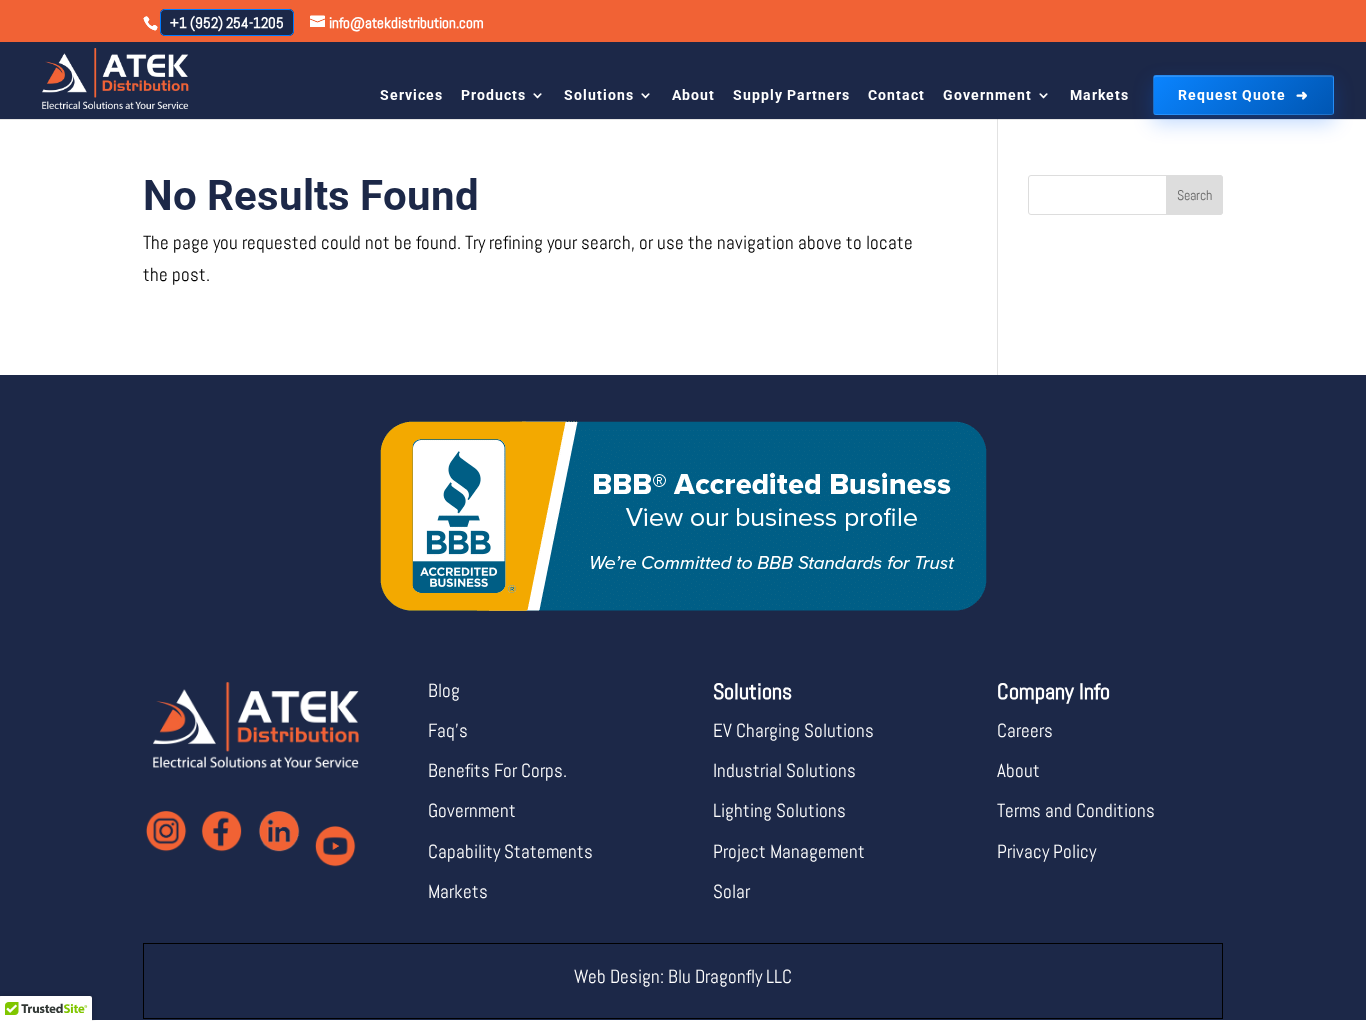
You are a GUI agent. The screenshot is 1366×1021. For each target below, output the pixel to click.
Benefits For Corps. (497, 770)
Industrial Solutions (784, 770)
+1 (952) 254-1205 (227, 22)
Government (987, 95)
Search (1194, 195)
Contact (896, 95)
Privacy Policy (1046, 851)
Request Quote (1232, 95)
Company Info (1053, 691)
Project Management (789, 851)
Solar (731, 891)
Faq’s (448, 730)
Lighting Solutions (779, 810)
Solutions (599, 95)
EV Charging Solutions (793, 730)
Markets (1099, 95)
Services (411, 95)
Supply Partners (791, 95)
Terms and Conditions (1076, 810)
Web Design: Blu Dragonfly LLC (683, 976)
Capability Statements (510, 851)
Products (493, 95)
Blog (444, 690)
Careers (1025, 730)
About (693, 95)
